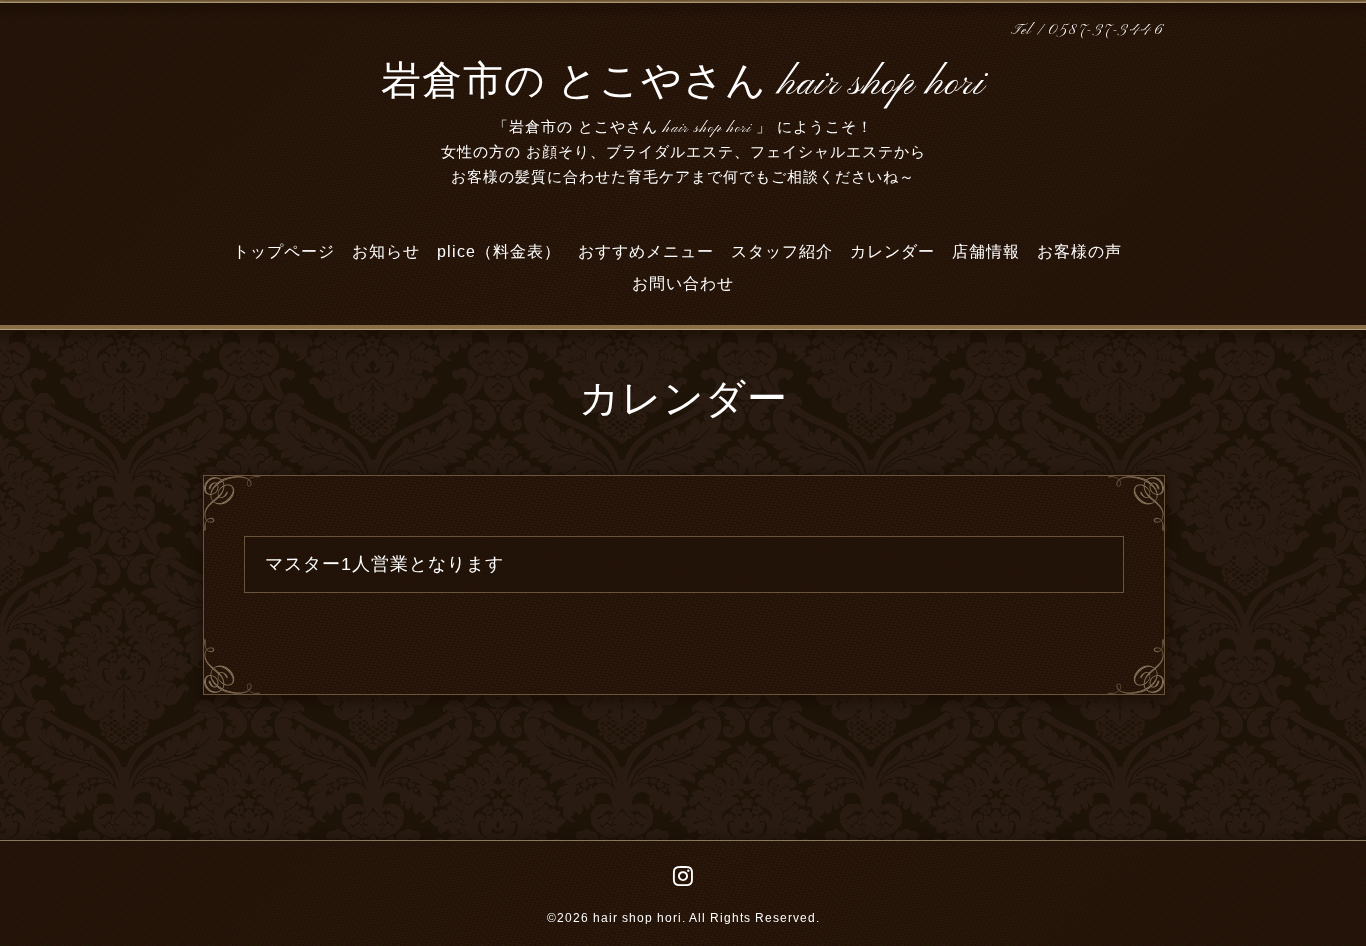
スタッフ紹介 (782, 251)
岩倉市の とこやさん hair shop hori (683, 84)
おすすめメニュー (646, 251)
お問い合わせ (683, 283)
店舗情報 (986, 251)
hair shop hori (637, 918)
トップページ (284, 251)
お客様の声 (1079, 251)
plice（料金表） (499, 251)
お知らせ (386, 251)
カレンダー (892, 251)
